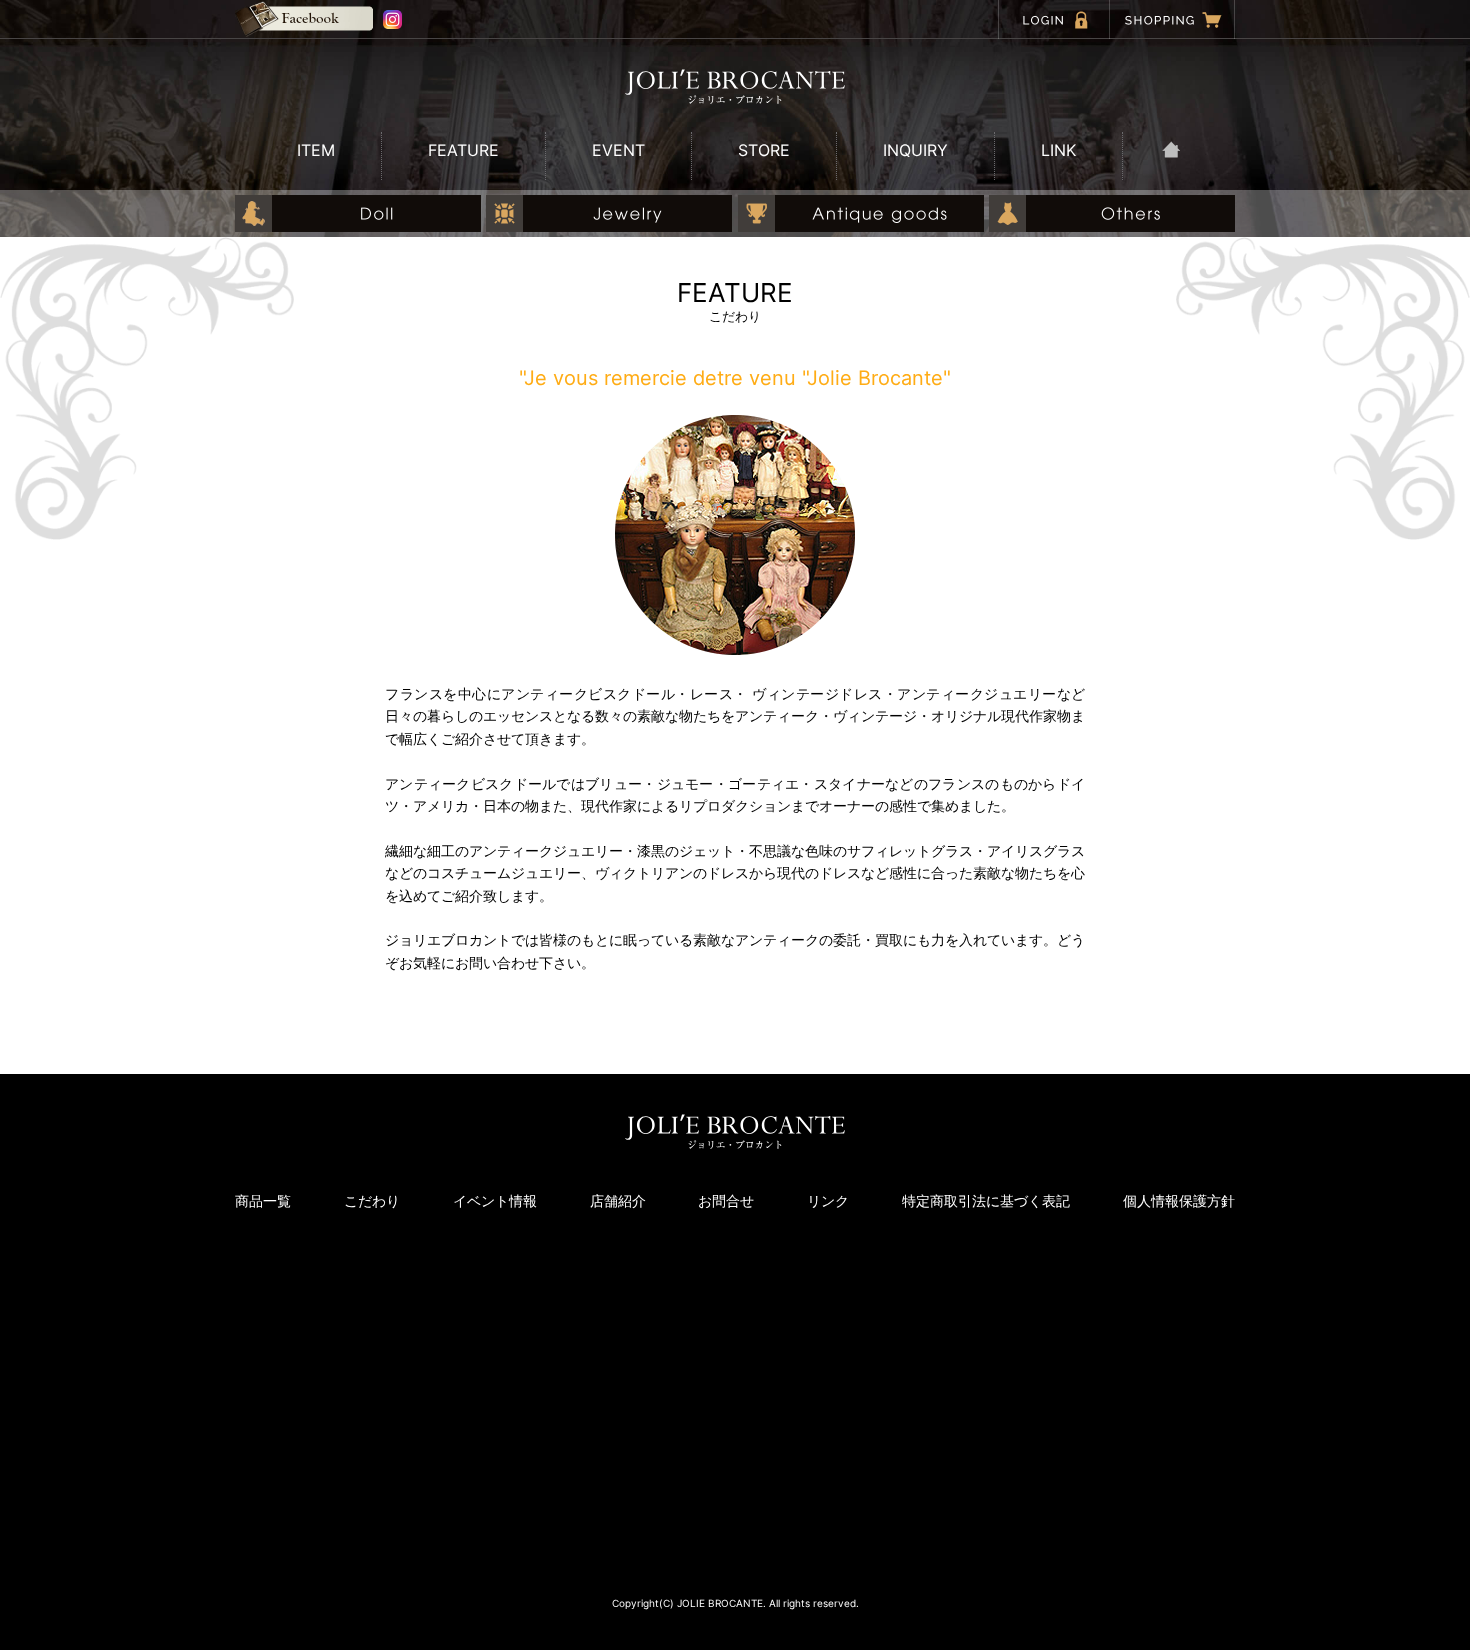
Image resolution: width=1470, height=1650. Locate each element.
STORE (764, 150)
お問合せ (726, 1200)
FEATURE (463, 150)
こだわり (372, 1200)
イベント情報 (495, 1200)
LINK (1058, 150)
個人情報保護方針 (1179, 1200)
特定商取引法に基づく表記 (986, 1200)
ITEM (316, 150)
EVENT (618, 150)
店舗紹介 (618, 1200)
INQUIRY (915, 150)
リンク (828, 1200)
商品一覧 (263, 1200)
